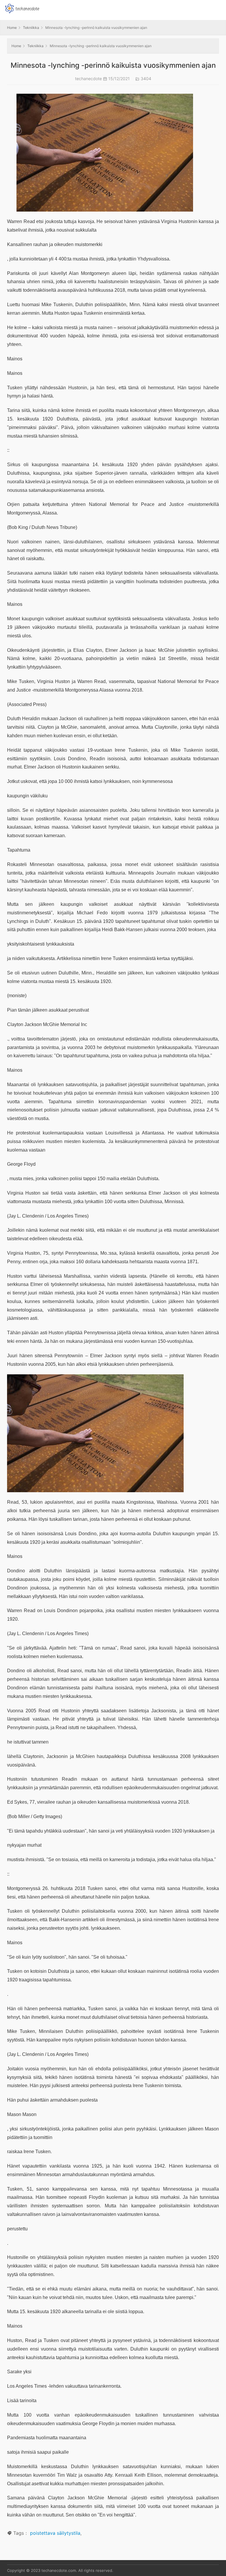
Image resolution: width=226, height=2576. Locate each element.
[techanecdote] (22, 8)
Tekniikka (31, 28)
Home (12, 28)
